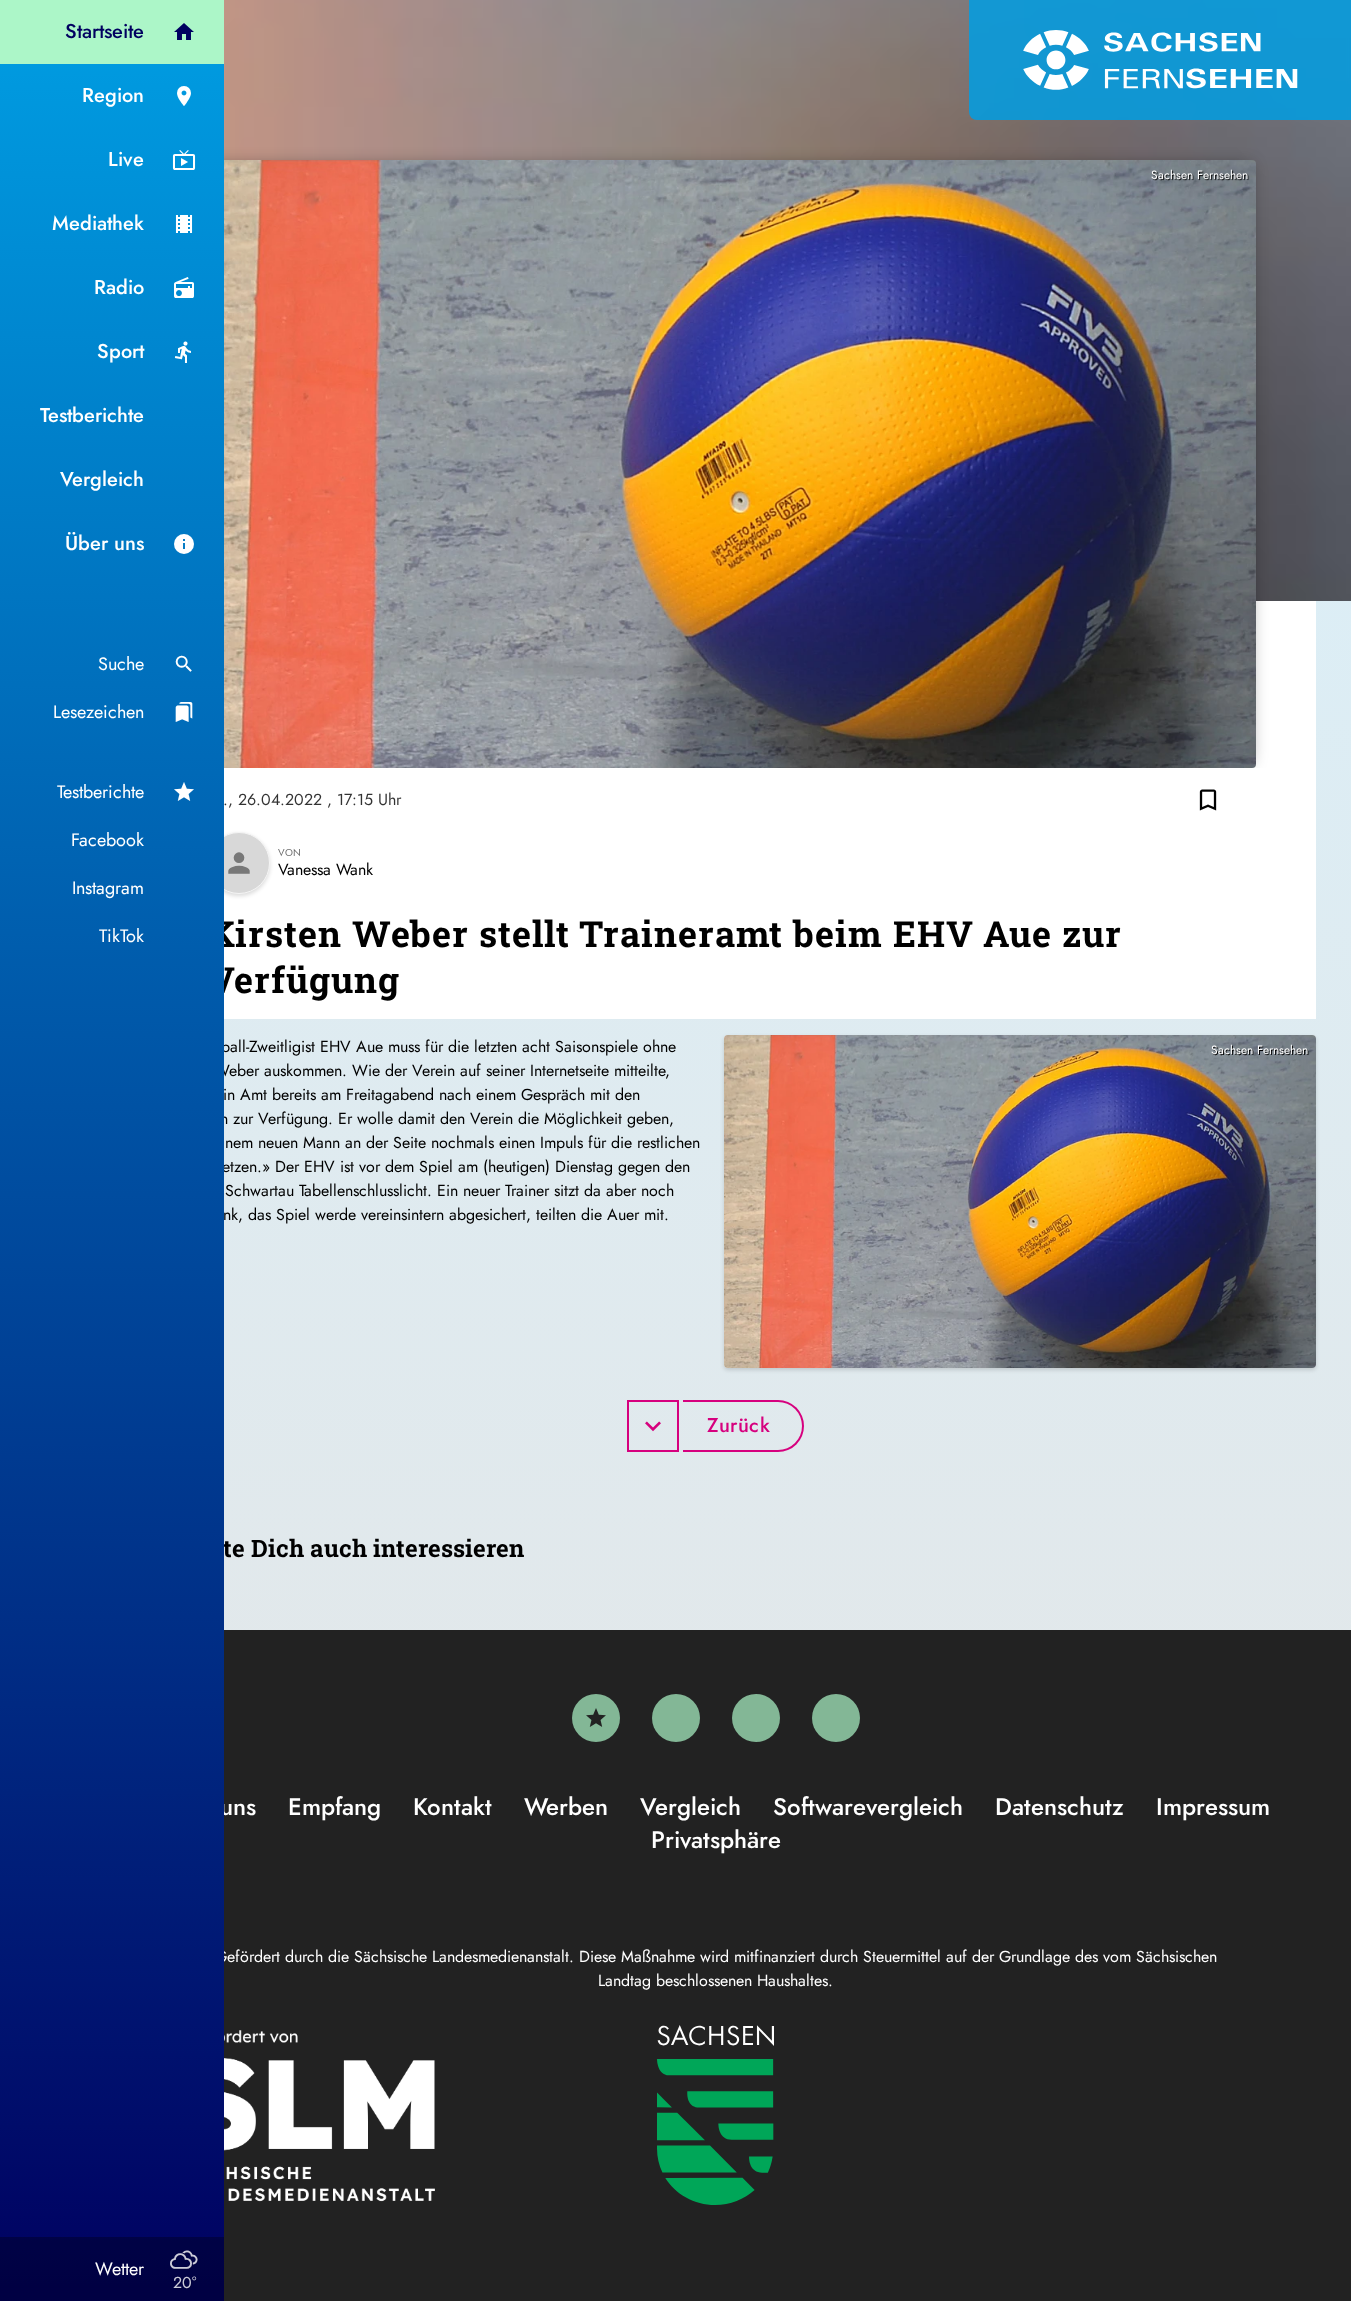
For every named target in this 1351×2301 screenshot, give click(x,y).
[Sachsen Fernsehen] (1160, 60)
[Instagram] (756, 1718)
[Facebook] (676, 1718)
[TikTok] (836, 1718)
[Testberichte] (596, 1718)
